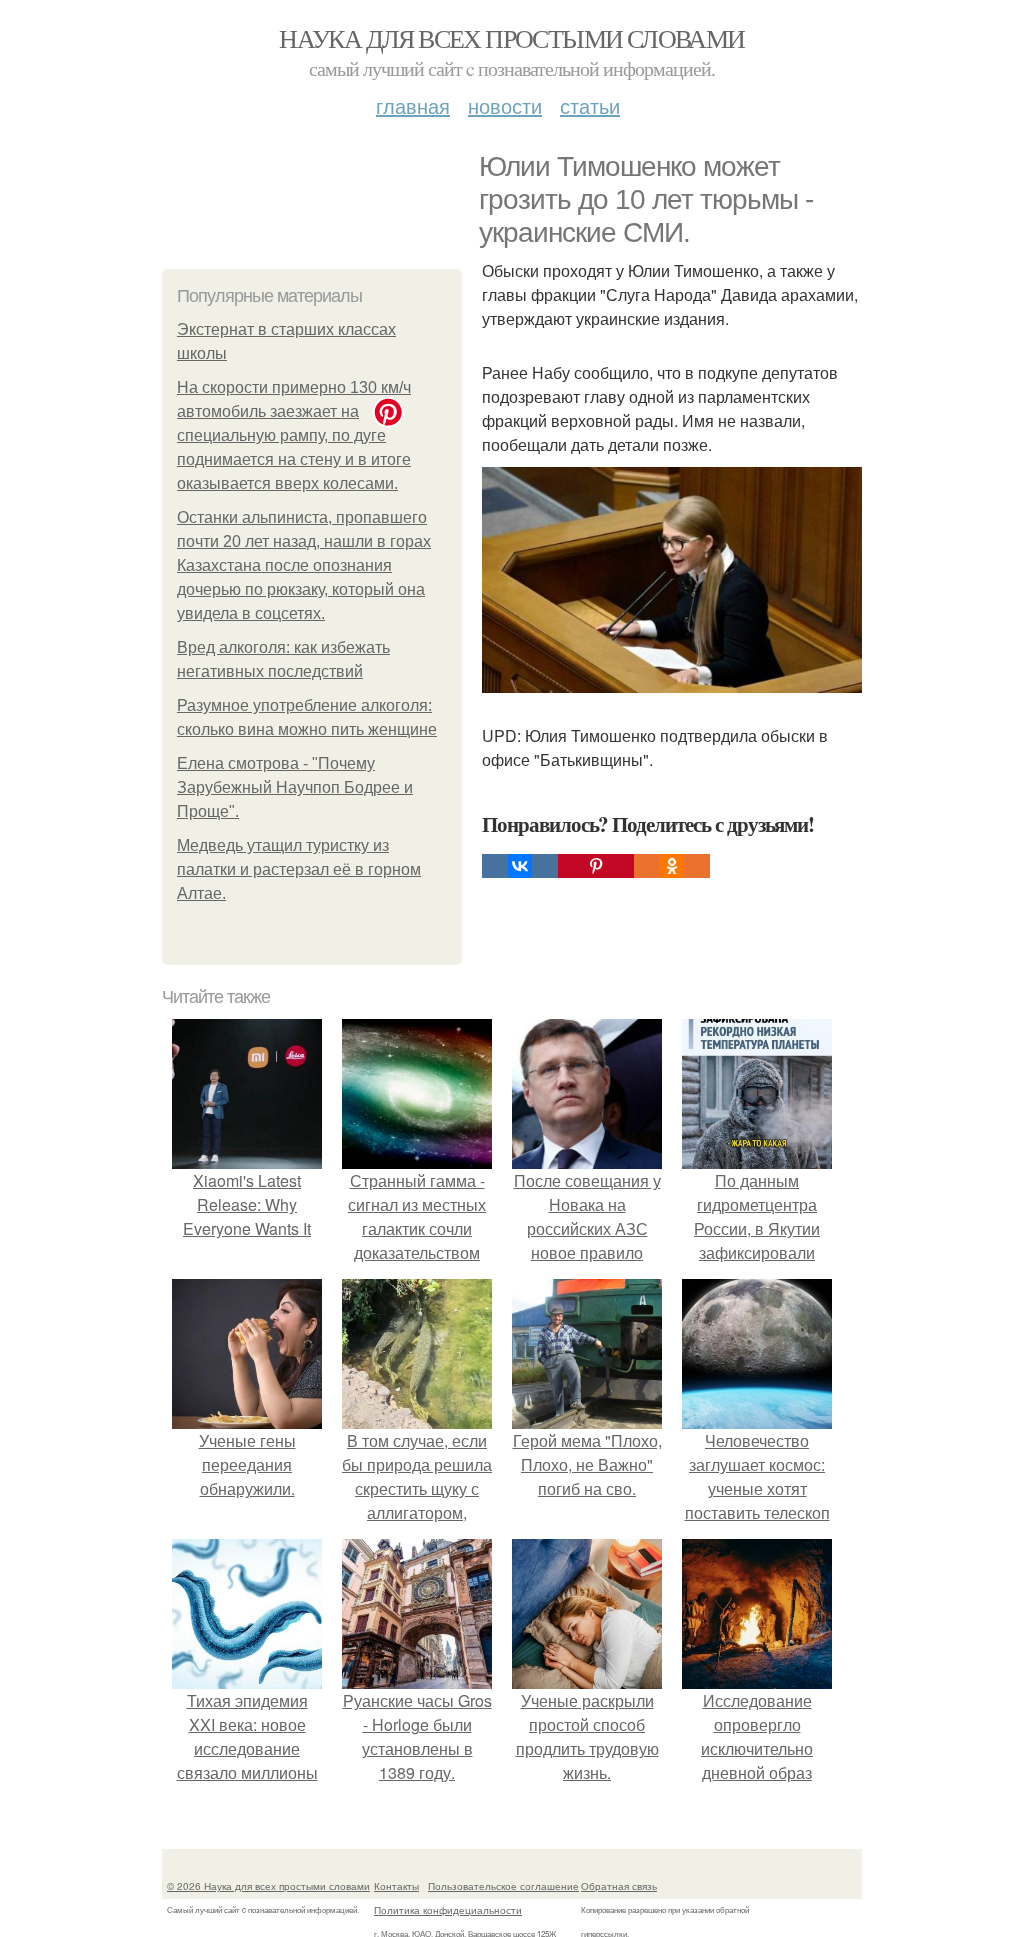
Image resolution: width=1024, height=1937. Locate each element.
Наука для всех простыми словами (511, 38)
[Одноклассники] (672, 866)
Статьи (590, 105)
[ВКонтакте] (520, 866)
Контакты (396, 1886)
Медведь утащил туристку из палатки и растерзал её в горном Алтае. (299, 869)
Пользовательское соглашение (503, 1886)
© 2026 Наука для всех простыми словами (268, 1886)
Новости (505, 105)
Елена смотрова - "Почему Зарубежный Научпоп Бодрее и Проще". (295, 787)
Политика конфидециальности (448, 1910)
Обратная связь (619, 1886)
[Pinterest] (596, 866)
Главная (413, 105)
